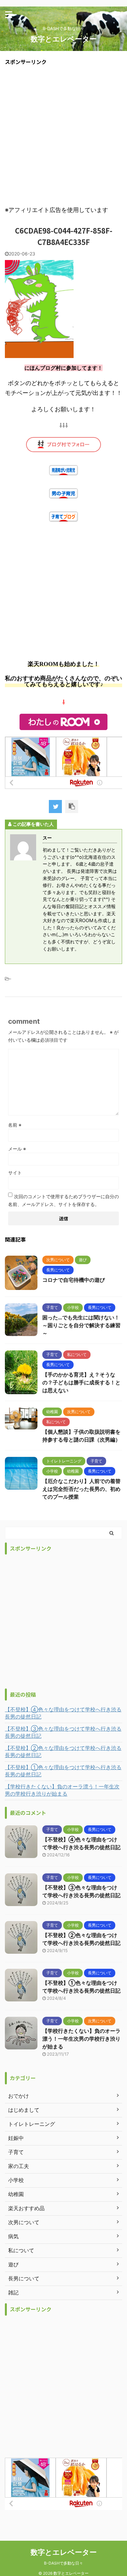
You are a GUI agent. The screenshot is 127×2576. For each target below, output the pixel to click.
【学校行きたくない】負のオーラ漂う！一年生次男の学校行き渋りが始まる (62, 1790)
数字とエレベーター (64, 39)
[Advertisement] (63, 135)
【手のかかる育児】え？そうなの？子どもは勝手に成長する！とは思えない (81, 1382)
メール (17, 1149)
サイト (15, 1173)
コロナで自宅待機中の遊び (74, 1280)
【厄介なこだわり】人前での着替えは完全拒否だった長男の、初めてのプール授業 (81, 1489)
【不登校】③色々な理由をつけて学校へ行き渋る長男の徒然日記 (63, 1732)
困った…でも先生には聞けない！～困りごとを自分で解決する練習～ (81, 1325)
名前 (15, 1125)
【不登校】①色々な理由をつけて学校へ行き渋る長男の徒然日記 (63, 1771)
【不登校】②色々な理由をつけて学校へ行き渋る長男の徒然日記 (63, 1752)
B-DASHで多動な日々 (63, 2563)
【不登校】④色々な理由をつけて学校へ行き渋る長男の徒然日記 (63, 1713)
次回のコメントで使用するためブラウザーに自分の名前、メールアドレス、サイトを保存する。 (63, 1200)
